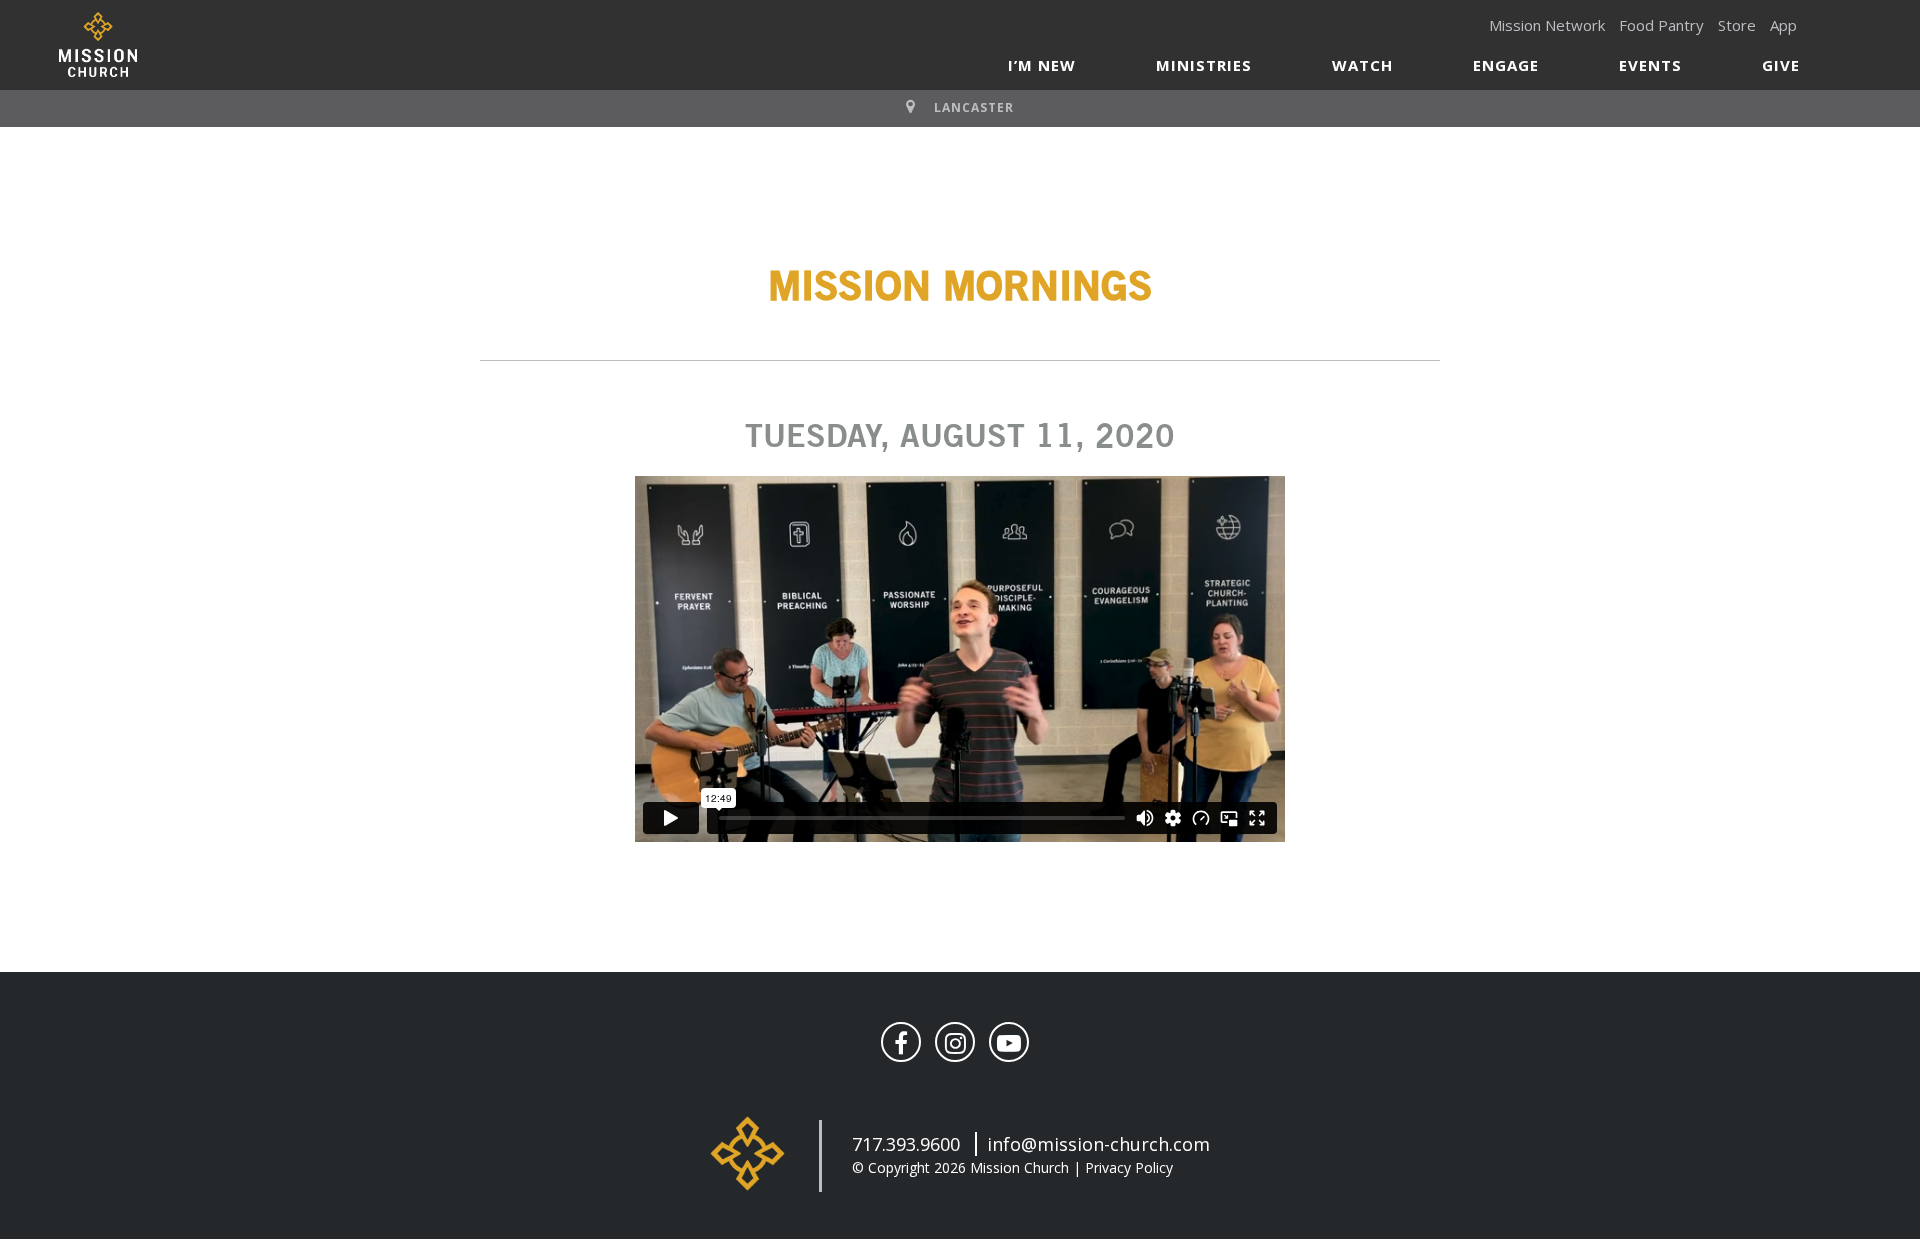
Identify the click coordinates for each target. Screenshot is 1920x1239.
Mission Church (97, 44)
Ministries (1204, 65)
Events (1650, 65)
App (1783, 25)
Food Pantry (1661, 25)
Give (1781, 65)
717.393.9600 (906, 1144)
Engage (1506, 65)
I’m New (1042, 65)
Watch (1362, 65)
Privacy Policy (1129, 1167)
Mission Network (1547, 25)
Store (1737, 25)
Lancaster (974, 107)
